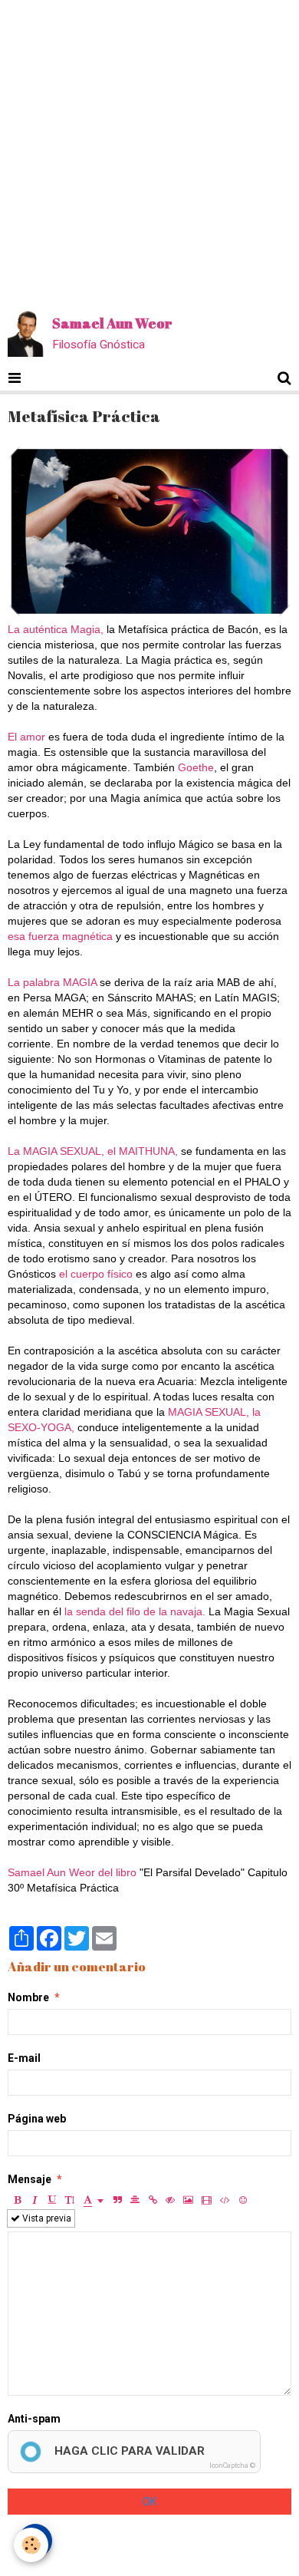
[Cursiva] (34, 2200)
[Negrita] (17, 2200)
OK (149, 2502)
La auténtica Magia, (57, 629)
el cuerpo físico (97, 1274)
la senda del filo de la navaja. (135, 1611)
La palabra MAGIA (54, 982)
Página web (37, 2119)
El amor (28, 737)
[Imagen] (188, 2200)
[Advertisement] (149, 150)
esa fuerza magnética (62, 936)
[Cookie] (31, 2545)
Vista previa (46, 2218)
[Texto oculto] (170, 2200)
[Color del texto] (94, 2200)
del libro (117, 1872)
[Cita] (117, 2200)
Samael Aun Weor (51, 1872)
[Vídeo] (207, 2200)
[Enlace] (153, 2200)
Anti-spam (34, 2419)
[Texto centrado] (135, 2200)
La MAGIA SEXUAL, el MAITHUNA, (93, 1151)
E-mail (24, 2058)
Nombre (28, 1997)
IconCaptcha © (232, 2466)
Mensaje (30, 2179)
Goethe (196, 767)
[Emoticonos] (243, 2200)
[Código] (225, 2200)
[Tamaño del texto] (70, 2200)
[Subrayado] (52, 2200)
